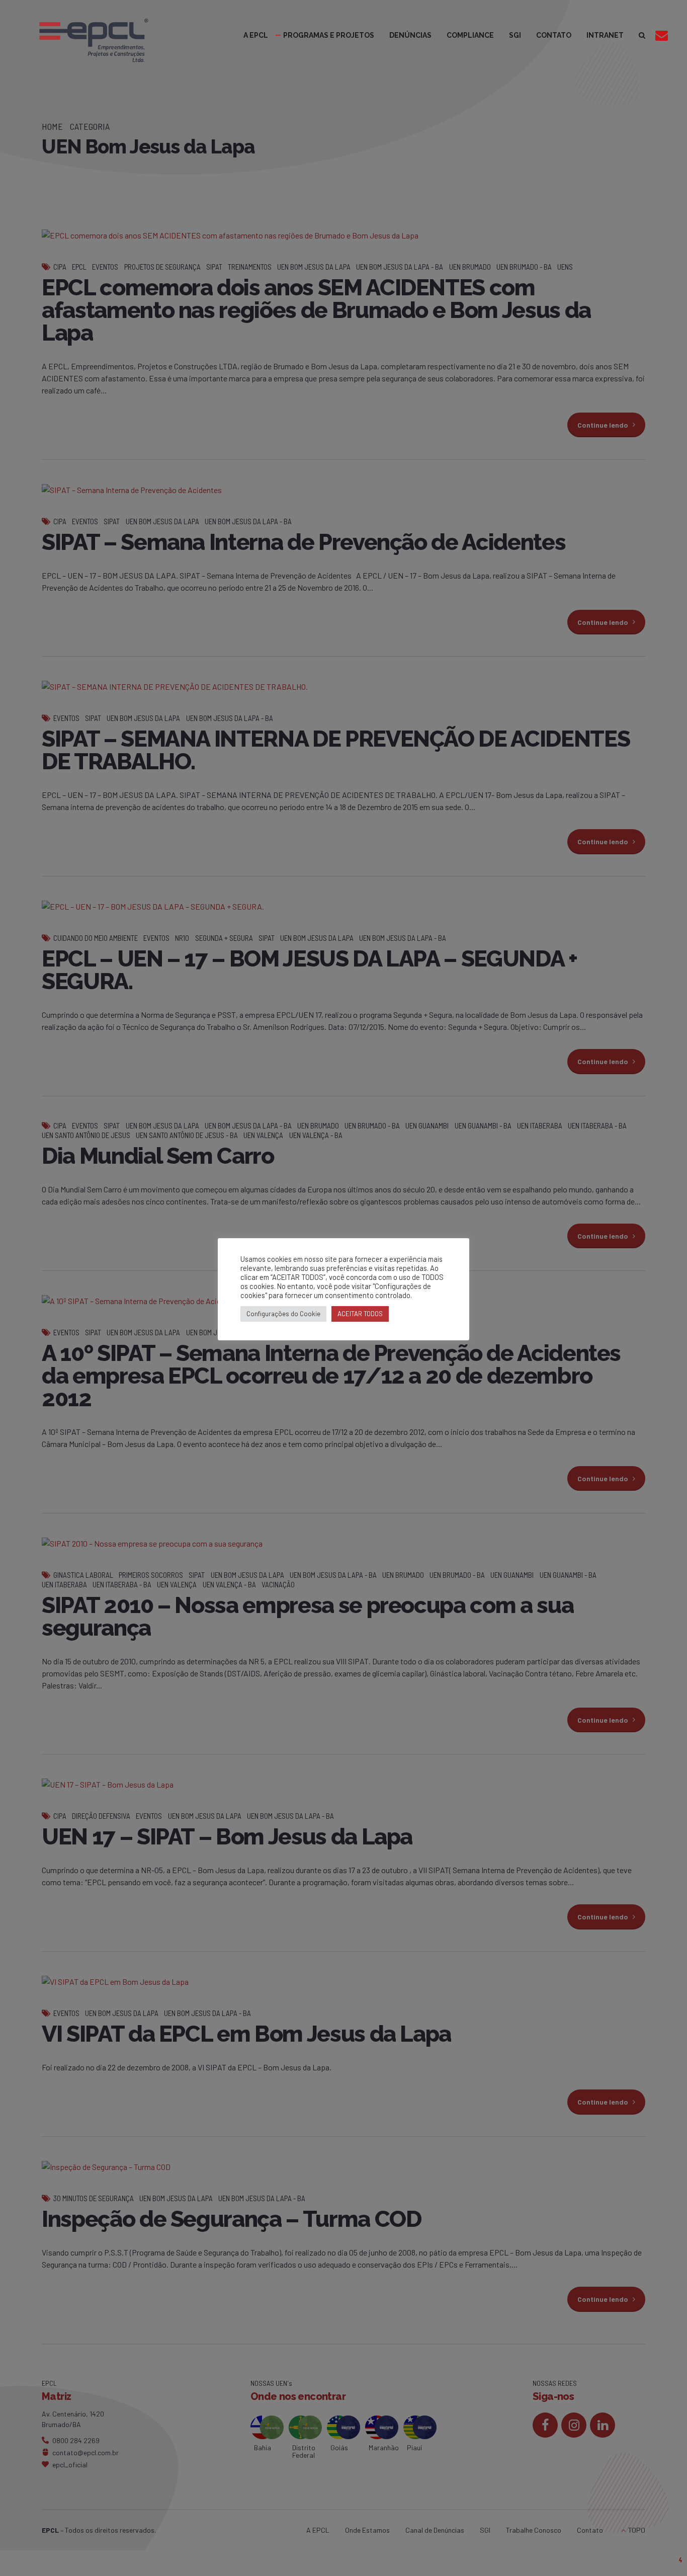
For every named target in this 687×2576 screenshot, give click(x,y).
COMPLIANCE (470, 35)
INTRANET (605, 35)
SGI (515, 35)
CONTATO (554, 35)
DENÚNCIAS (410, 35)
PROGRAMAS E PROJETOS (329, 35)
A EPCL (256, 35)
